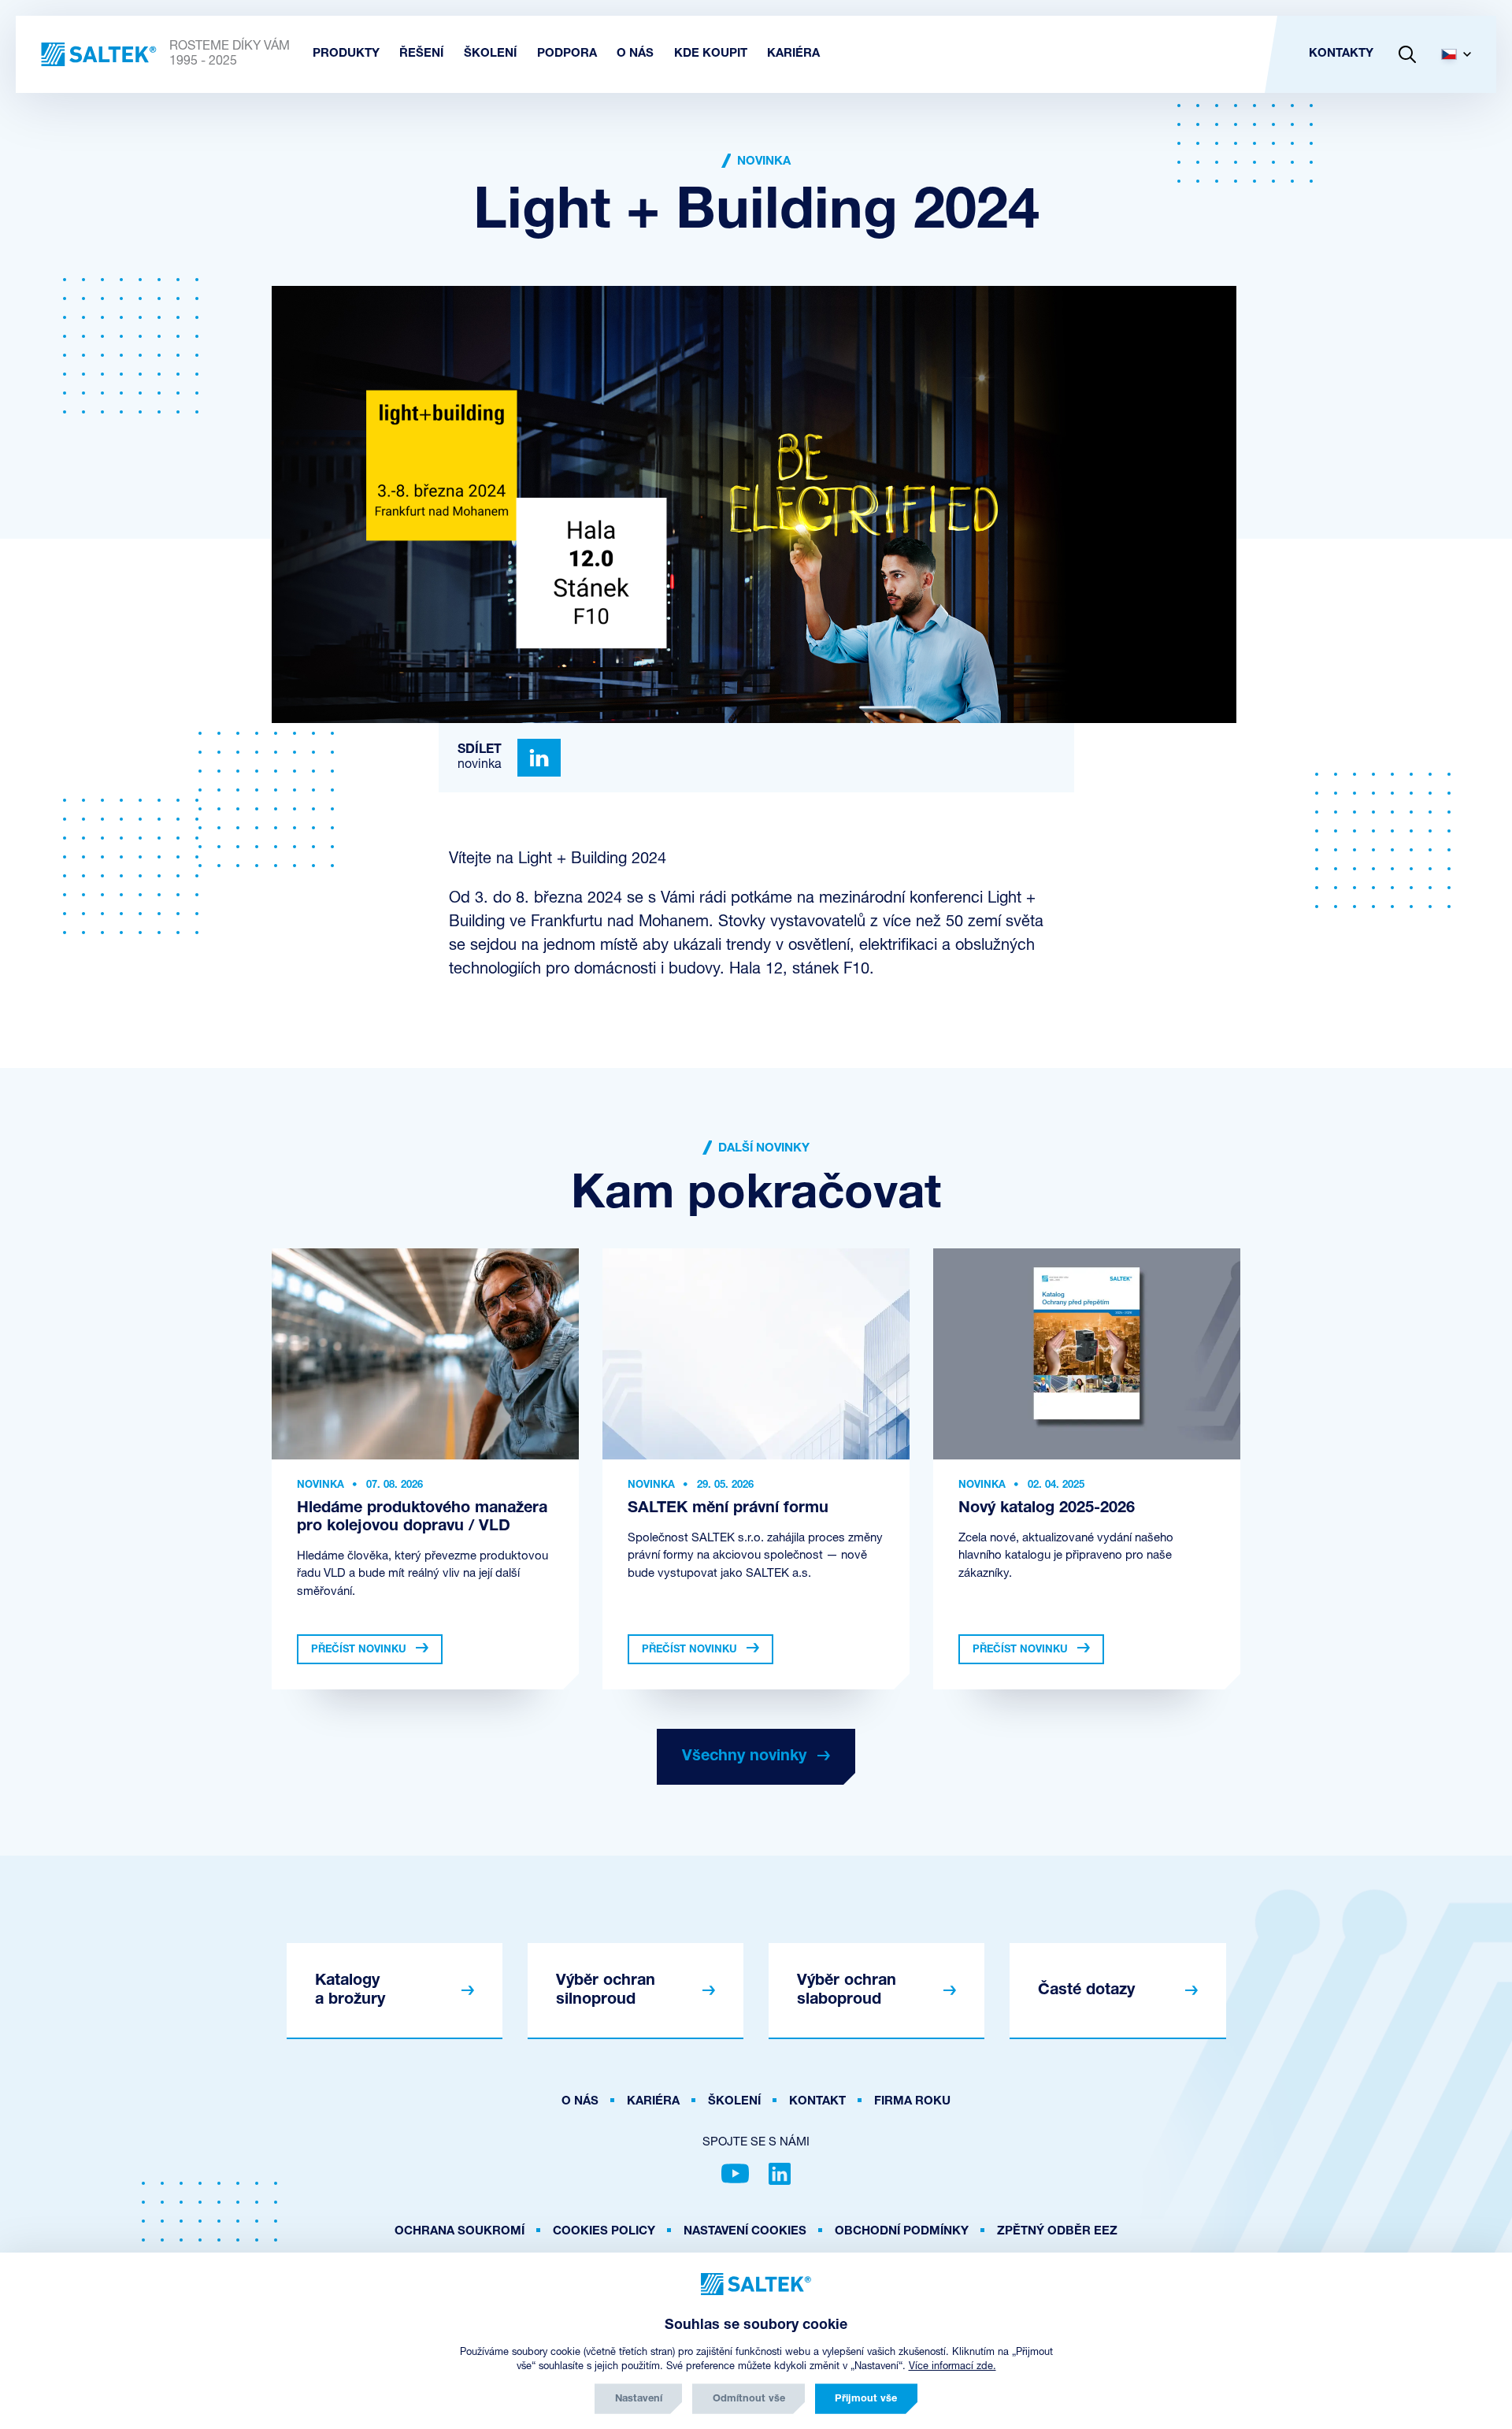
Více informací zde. (952, 2366)
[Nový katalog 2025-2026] (1087, 1354)
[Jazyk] (1462, 54)
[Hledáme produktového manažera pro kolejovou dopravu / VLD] (425, 1354)
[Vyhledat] (1407, 54)
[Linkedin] (539, 758)
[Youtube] (735, 2174)
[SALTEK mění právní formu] (756, 1354)
